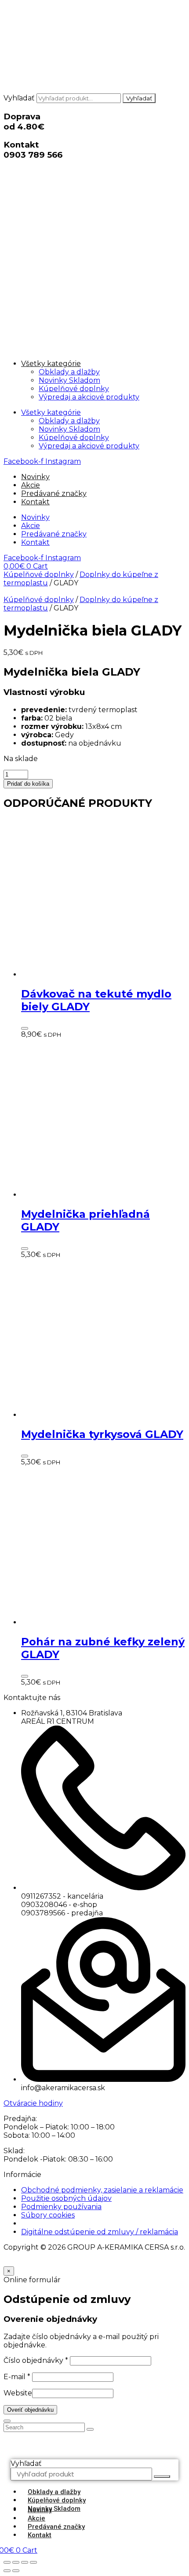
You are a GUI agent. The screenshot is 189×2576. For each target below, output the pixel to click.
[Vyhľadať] (162, 2476)
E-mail (17, 2377)
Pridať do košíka (28, 784)
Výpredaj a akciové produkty (89, 397)
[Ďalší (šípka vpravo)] (16, 2571)
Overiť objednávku (30, 2410)
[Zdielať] (25, 2562)
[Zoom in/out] (7, 2562)
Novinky (35, 477)
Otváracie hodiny (33, 2103)
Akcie (31, 485)
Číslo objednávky (36, 2360)
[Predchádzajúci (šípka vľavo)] (7, 2571)
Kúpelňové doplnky (74, 389)
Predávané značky (54, 493)
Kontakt (35, 502)
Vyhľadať (19, 98)
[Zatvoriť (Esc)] (33, 2562)
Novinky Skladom (69, 380)
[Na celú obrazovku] (16, 2562)
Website (18, 2393)
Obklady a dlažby (69, 372)
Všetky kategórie (51, 364)
